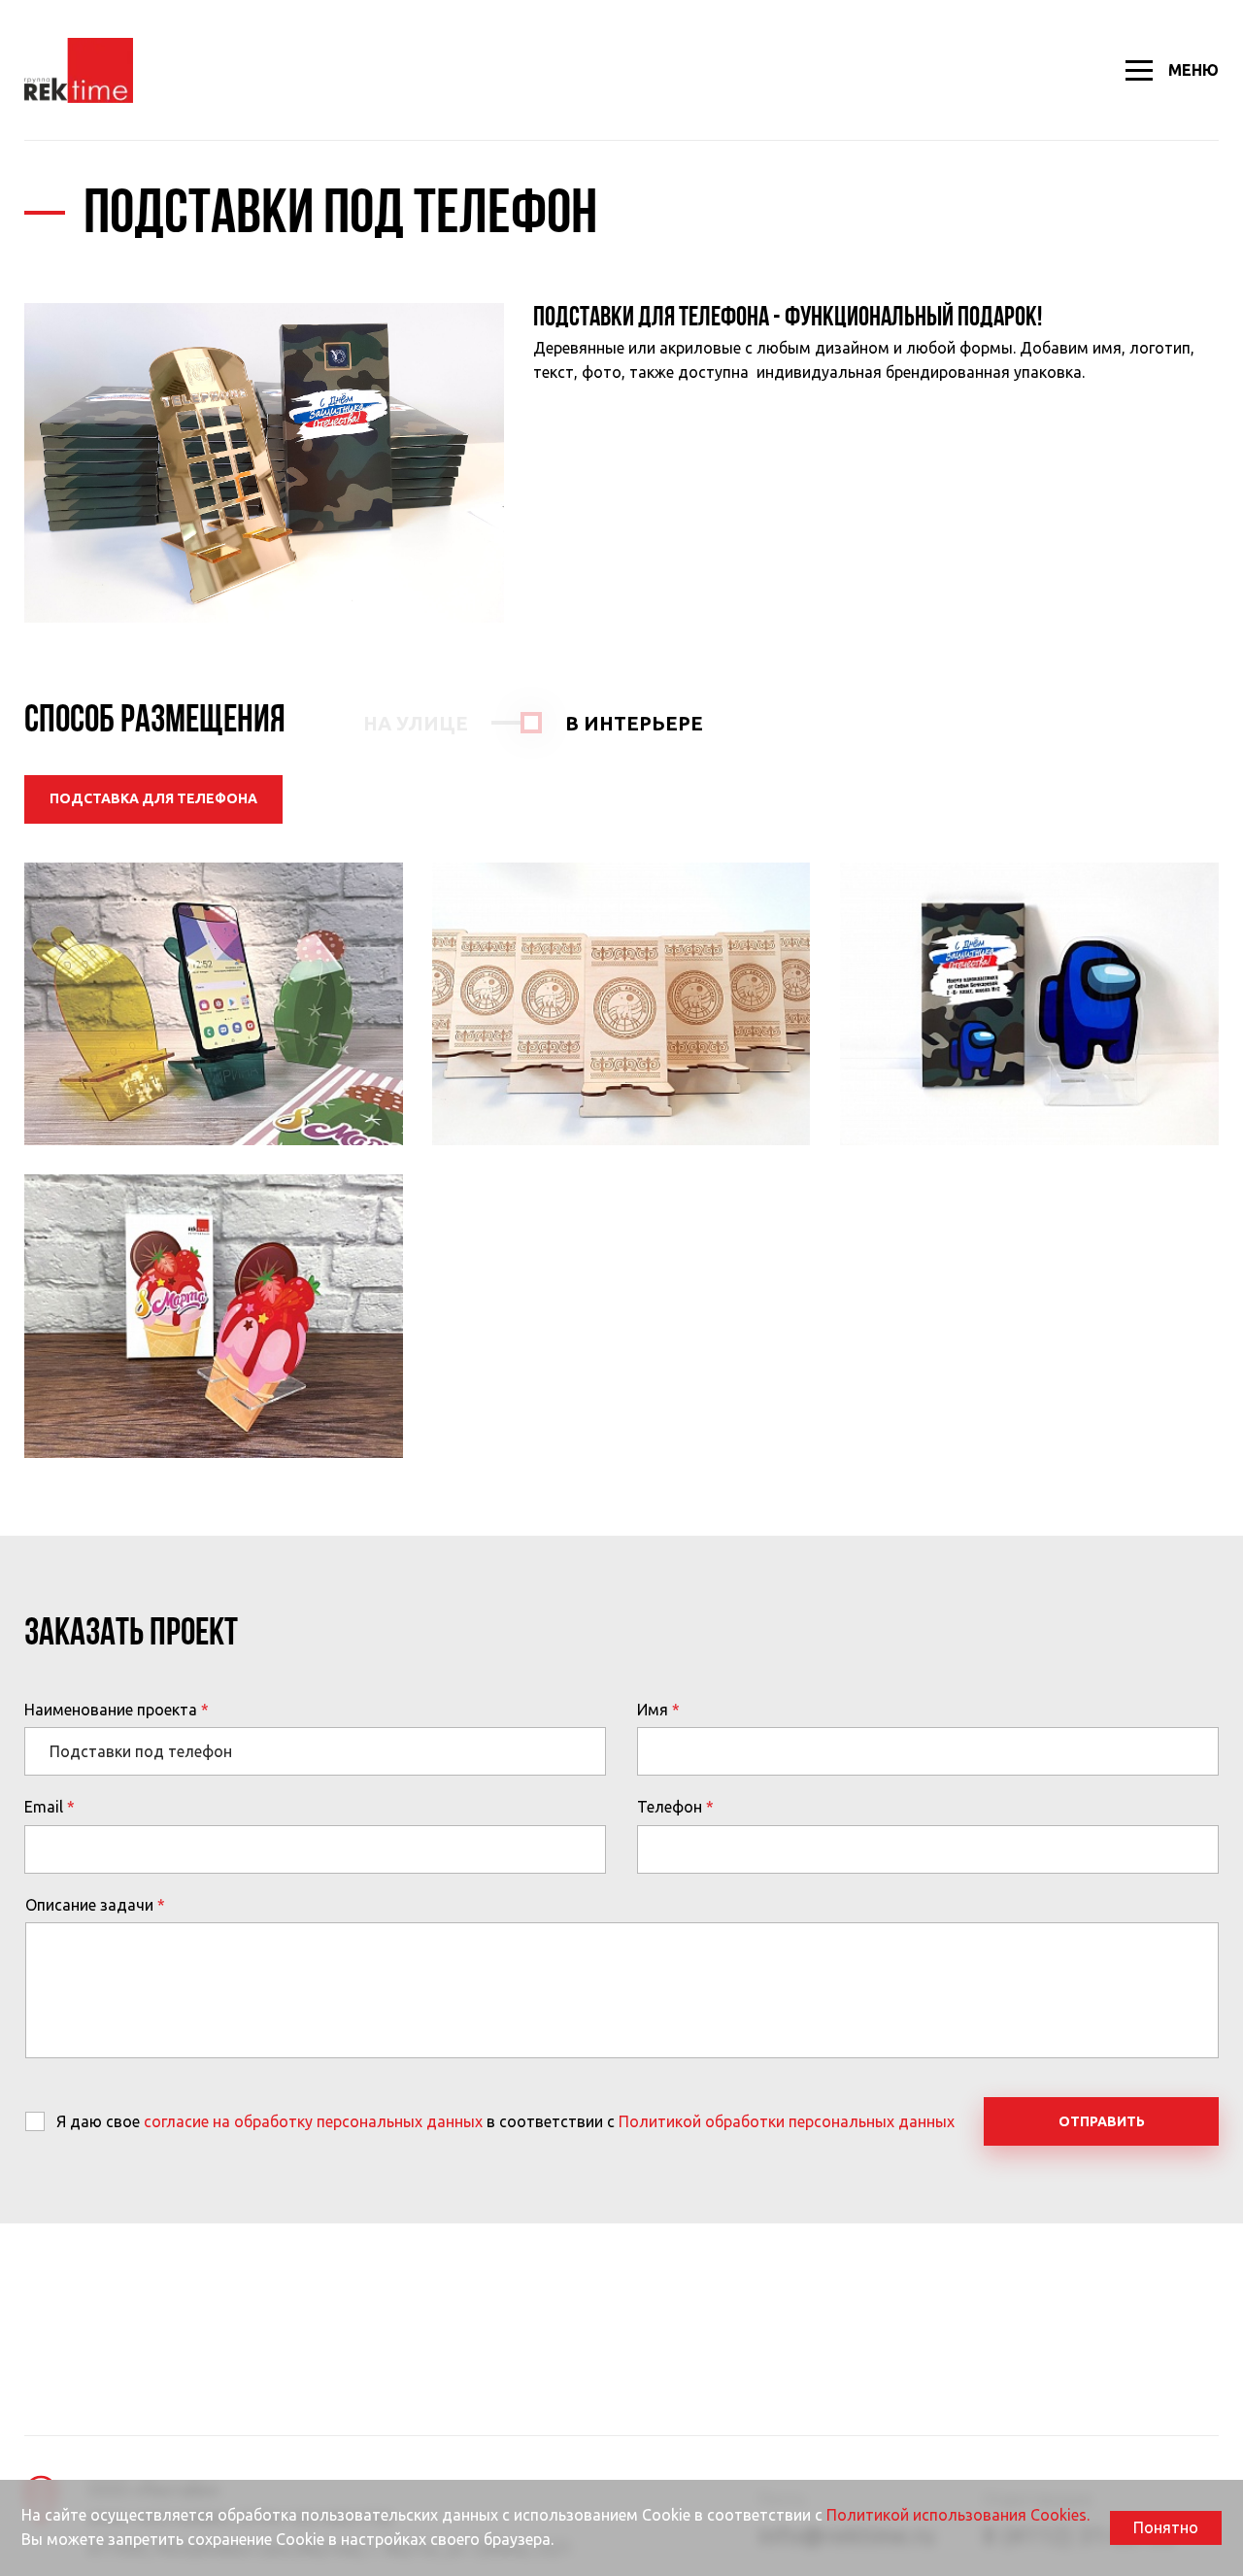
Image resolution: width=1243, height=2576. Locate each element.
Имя (653, 1710)
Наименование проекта (111, 1710)
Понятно (1166, 2527)
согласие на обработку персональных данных (313, 2121)
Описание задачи (89, 1905)
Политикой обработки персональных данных (787, 2121)
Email (44, 1807)
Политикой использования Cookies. (958, 2515)
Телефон (670, 1807)
